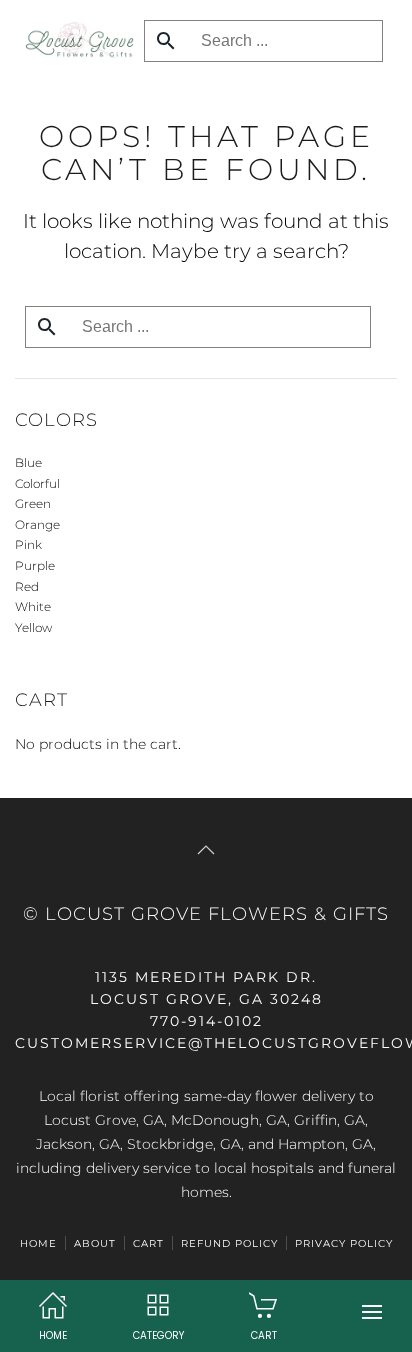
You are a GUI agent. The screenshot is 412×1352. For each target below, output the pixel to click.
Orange (37, 524)
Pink (28, 544)
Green (33, 503)
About (95, 1243)
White (33, 606)
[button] (372, 1312)
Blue (28, 462)
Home (38, 1243)
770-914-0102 (206, 1021)
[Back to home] (74, 40)
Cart (148, 1243)
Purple (35, 565)
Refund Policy (229, 1243)
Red (27, 586)
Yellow (33, 627)
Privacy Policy (344, 1243)
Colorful (37, 483)
